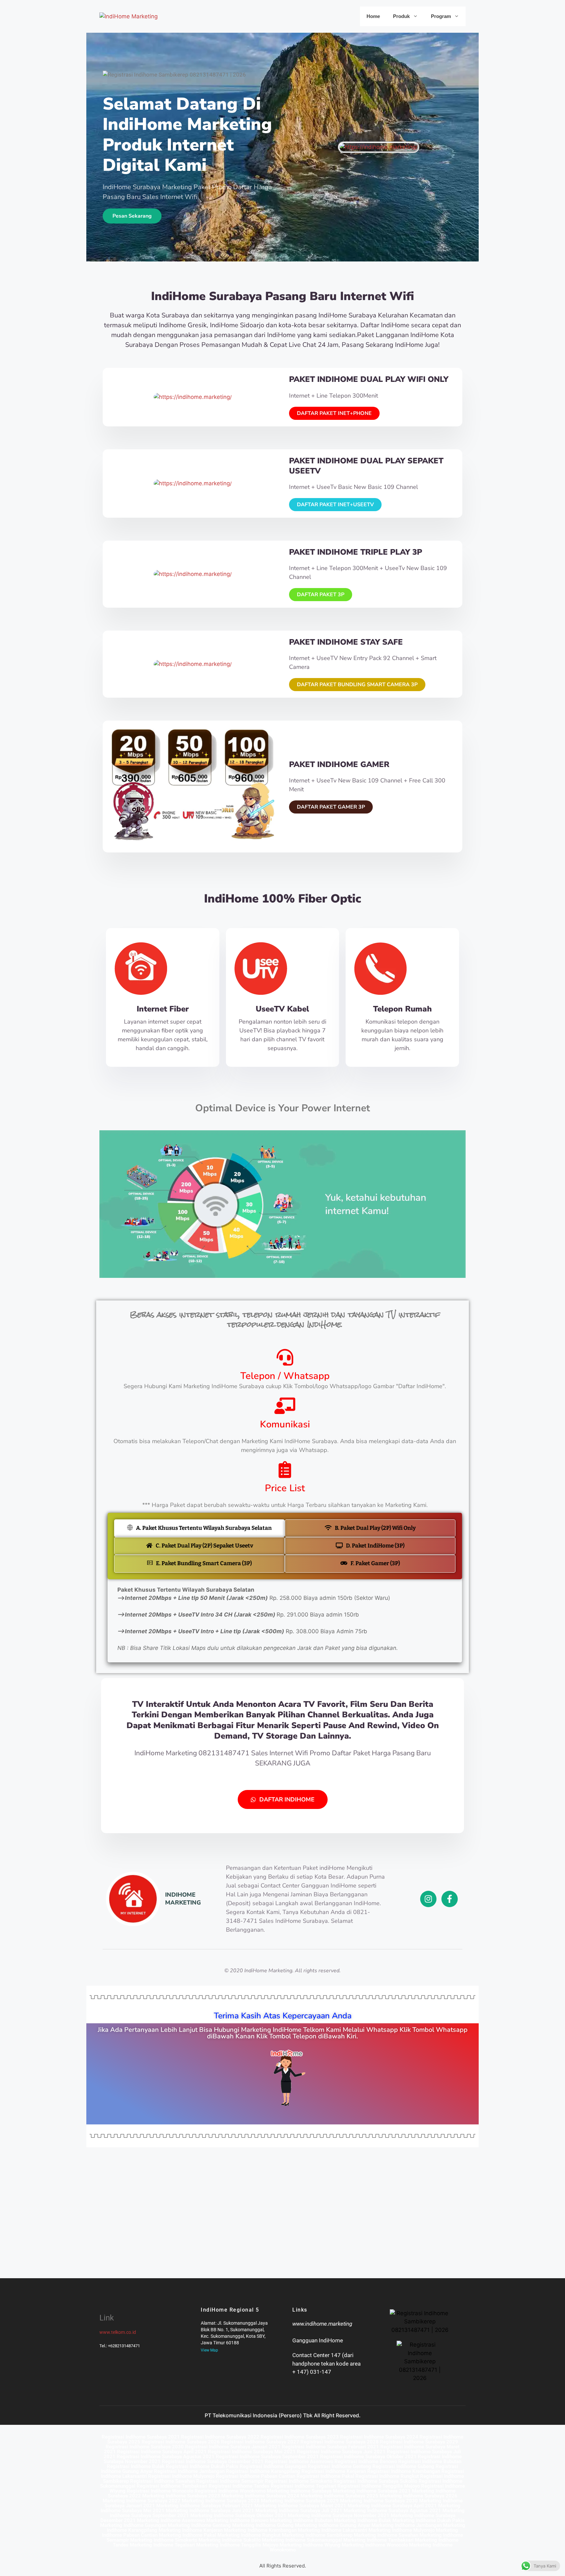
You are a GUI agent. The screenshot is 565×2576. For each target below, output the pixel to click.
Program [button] (441, 16)
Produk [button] (401, 16)
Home (373, 16)
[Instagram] (428, 1899)
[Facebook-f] (450, 1899)
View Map (209, 2350)
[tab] (199, 1528)
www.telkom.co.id (118, 2332)
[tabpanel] (285, 1621)
